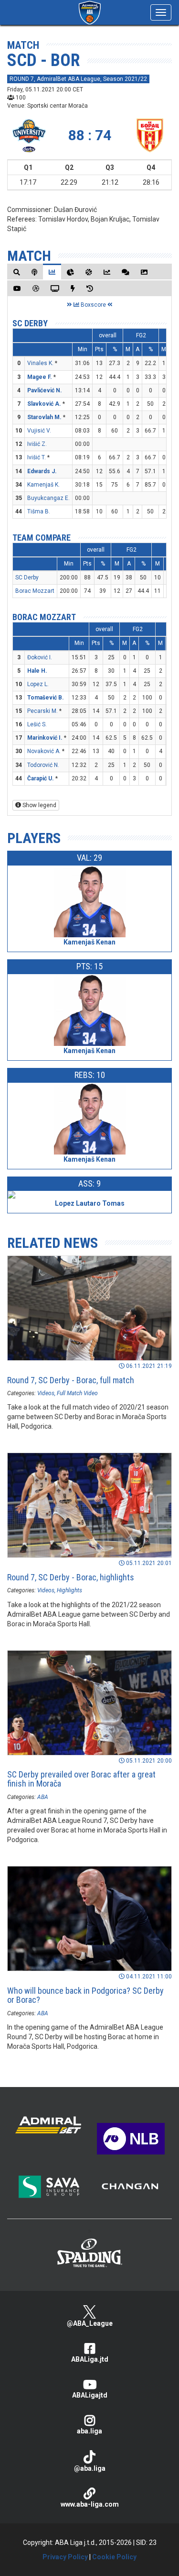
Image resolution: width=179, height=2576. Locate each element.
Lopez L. (38, 684)
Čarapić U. (41, 778)
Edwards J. (42, 471)
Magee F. (40, 377)
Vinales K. (40, 363)
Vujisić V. (39, 431)
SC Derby (30, 323)
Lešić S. (37, 724)
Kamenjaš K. (43, 485)
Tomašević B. (46, 698)
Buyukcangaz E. (48, 498)
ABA (43, 1797)
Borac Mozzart (35, 591)
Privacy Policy (65, 2557)
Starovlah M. (44, 417)
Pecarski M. (42, 711)
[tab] (17, 272)
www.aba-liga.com (90, 2504)
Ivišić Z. (37, 444)
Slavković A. (44, 404)
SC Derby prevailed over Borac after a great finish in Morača (81, 1779)
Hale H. (37, 671)
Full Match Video (77, 1393)
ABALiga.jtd (90, 2359)
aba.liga (89, 2431)
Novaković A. (44, 751)
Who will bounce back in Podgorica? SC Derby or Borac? (85, 1995)
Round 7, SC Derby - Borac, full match (71, 1380)
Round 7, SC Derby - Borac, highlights (71, 1577)
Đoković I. (40, 657)
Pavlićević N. (45, 390)
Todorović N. (43, 765)
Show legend (39, 805)
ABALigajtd (90, 2395)
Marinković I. (45, 738)
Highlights (69, 1590)
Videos (46, 1393)
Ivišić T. (37, 457)
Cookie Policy (114, 2557)
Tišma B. (39, 511)
